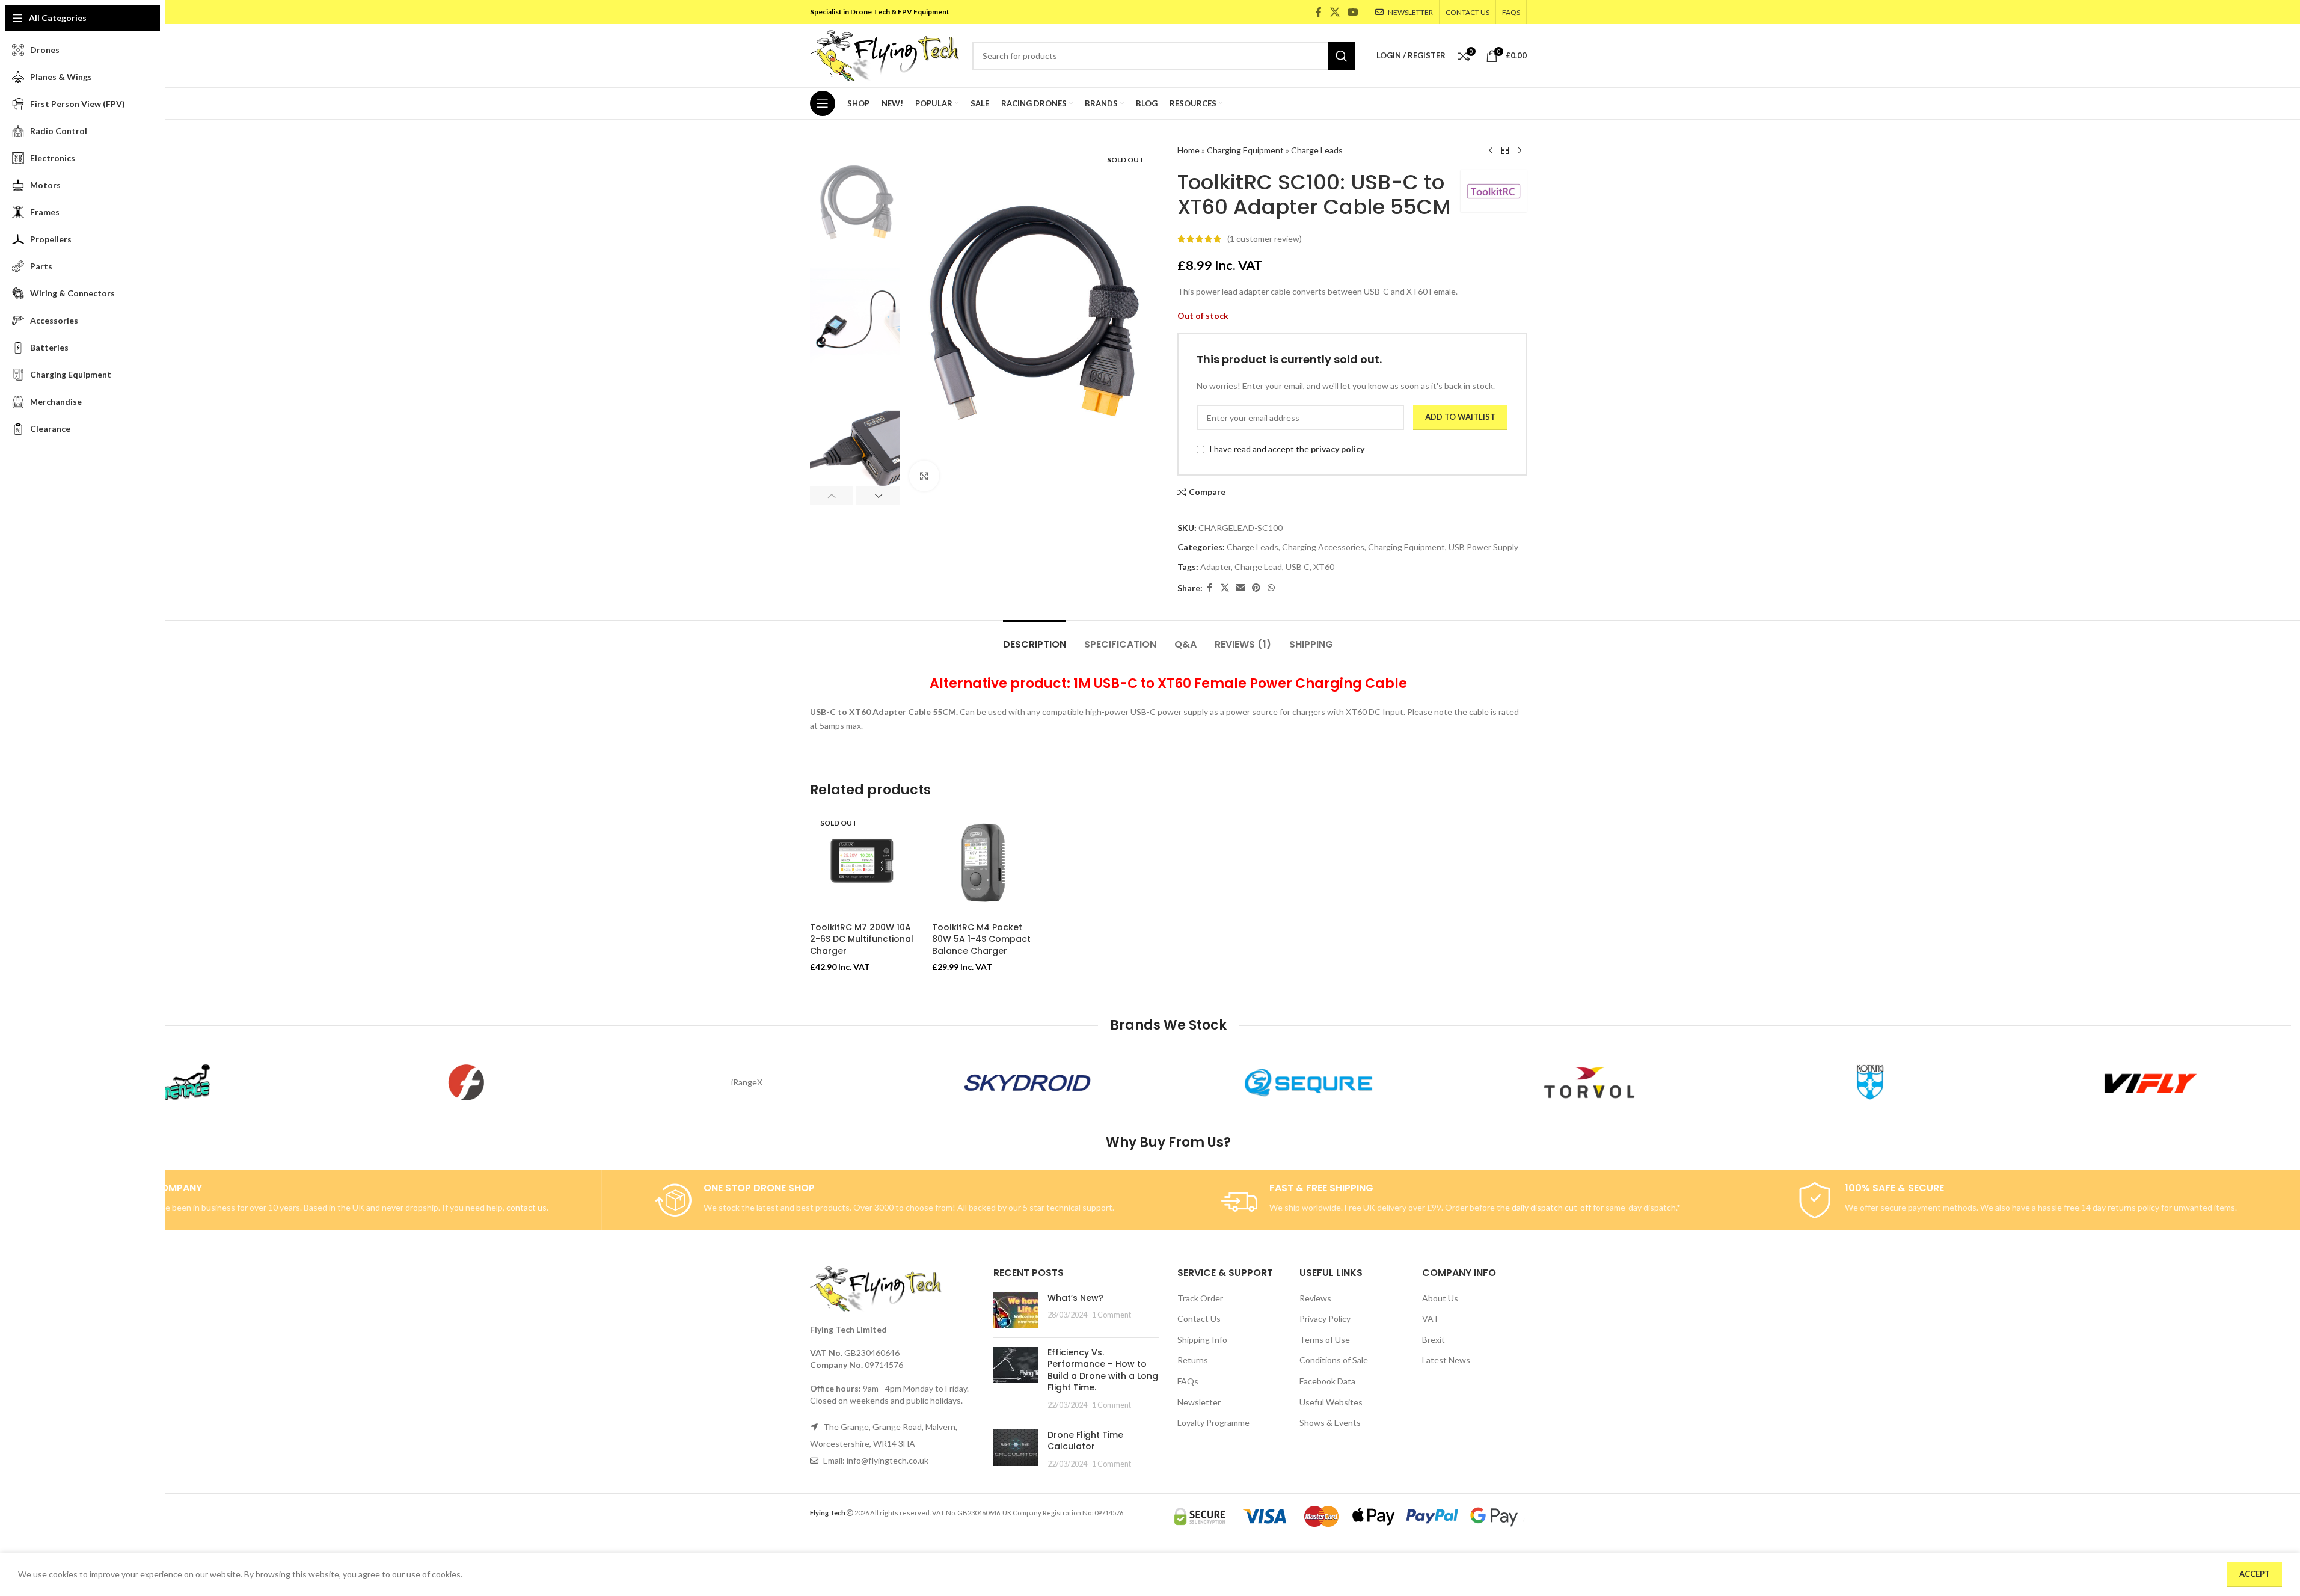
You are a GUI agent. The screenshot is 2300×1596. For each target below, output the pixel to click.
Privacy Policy (1325, 1318)
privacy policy (1338, 449)
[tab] (1035, 638)
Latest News (1446, 1360)
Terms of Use (1325, 1340)
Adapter (1216, 567)
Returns (1193, 1360)
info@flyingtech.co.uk (888, 1460)
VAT (1431, 1318)
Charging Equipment (1245, 150)
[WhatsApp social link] (1271, 588)
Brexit (1434, 1340)
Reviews (1315, 1298)
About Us (1440, 1298)
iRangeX (747, 1082)
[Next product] (1520, 151)
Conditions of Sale (1334, 1360)
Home (1188, 150)
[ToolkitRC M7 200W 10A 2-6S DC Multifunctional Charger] (862, 864)
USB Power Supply (1483, 547)
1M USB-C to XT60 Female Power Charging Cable (1240, 683)
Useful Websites (1331, 1402)
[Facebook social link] (1319, 12)
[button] (832, 496)
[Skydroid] (1028, 1082)
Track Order (1200, 1298)
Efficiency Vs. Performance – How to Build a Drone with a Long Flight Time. (1103, 1370)
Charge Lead (1258, 567)
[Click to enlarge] (924, 476)
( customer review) (1265, 238)
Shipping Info (1202, 1340)
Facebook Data (1327, 1381)
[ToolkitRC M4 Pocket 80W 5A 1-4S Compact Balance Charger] (984, 864)
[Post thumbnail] (1016, 1310)
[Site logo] (885, 54)
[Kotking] (1870, 1082)
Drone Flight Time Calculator (1085, 1441)
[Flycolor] (466, 1082)
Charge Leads (1317, 150)
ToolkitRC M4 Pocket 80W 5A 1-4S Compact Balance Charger (981, 939)
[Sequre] (1309, 1082)
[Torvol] (1589, 1082)
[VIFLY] (2151, 1082)
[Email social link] (1240, 588)
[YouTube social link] (1353, 12)
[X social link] (1335, 12)
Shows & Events (1330, 1423)
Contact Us (1199, 1318)
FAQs (1188, 1381)
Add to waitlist (1460, 417)
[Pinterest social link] (1256, 588)
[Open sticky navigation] (823, 103)
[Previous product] (1491, 151)
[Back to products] (1505, 151)
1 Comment (1112, 1315)
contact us (526, 1207)
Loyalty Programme (1213, 1423)
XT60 (1324, 567)
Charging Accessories (1323, 547)
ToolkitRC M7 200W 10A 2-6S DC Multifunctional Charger (862, 939)
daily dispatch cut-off (1551, 1207)
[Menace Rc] (186, 1082)
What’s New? (1075, 1298)
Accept (2255, 1574)
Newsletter (1199, 1402)
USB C (1298, 567)
